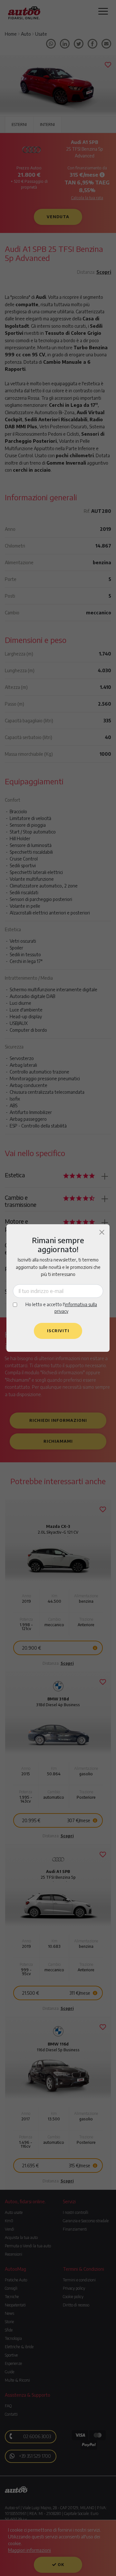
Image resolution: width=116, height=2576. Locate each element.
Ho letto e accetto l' (61, 1308)
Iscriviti (58, 1331)
